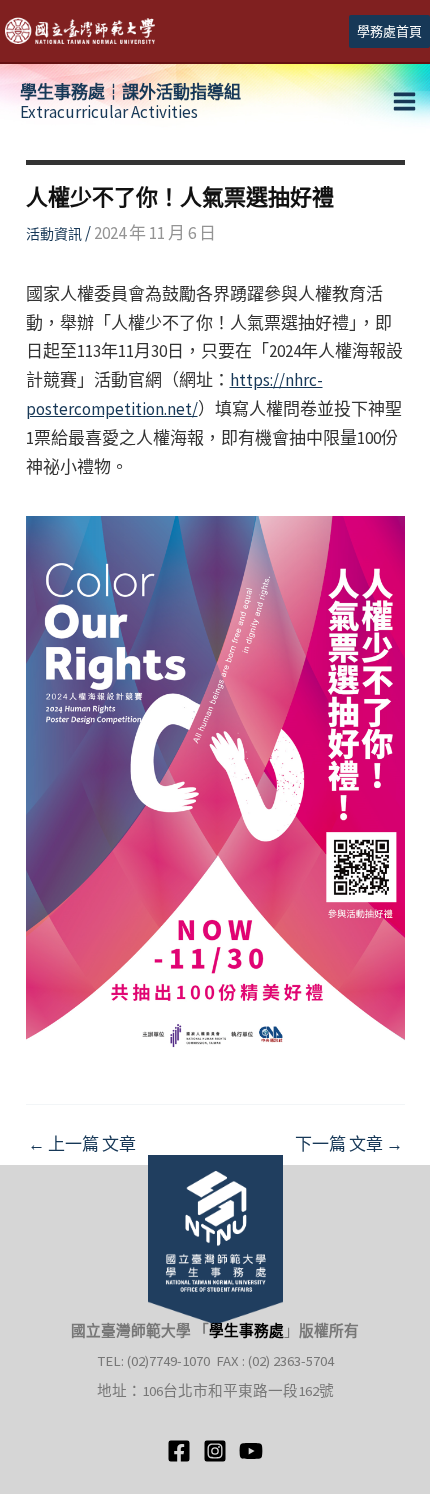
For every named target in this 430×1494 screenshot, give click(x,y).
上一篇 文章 (82, 1144)
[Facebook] (179, 1451)
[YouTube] (251, 1451)
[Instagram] (215, 1451)
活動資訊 (54, 234)
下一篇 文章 (349, 1144)
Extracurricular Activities (130, 102)
